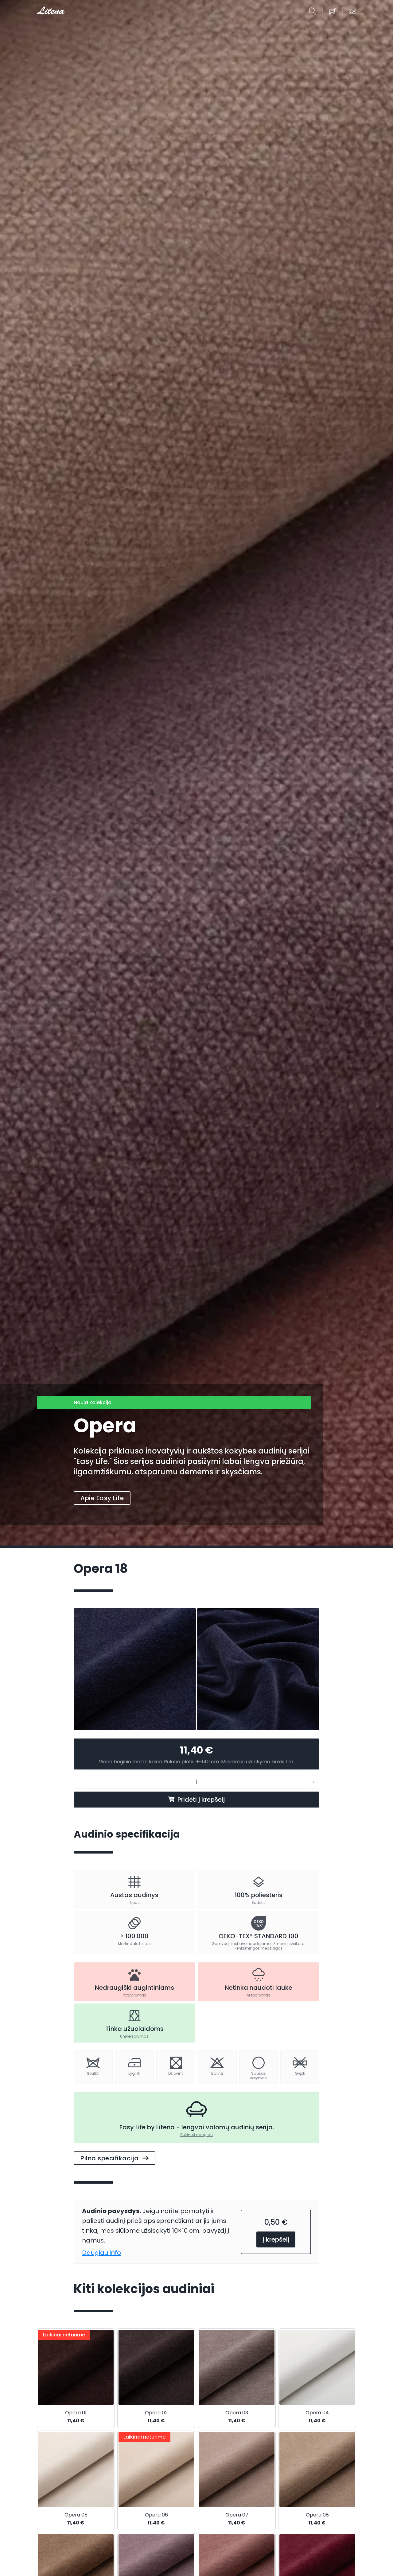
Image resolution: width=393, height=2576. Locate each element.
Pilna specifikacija (110, 2158)
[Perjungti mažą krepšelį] (333, 11)
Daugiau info (101, 2253)
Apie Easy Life (102, 1498)
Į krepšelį (276, 2239)
